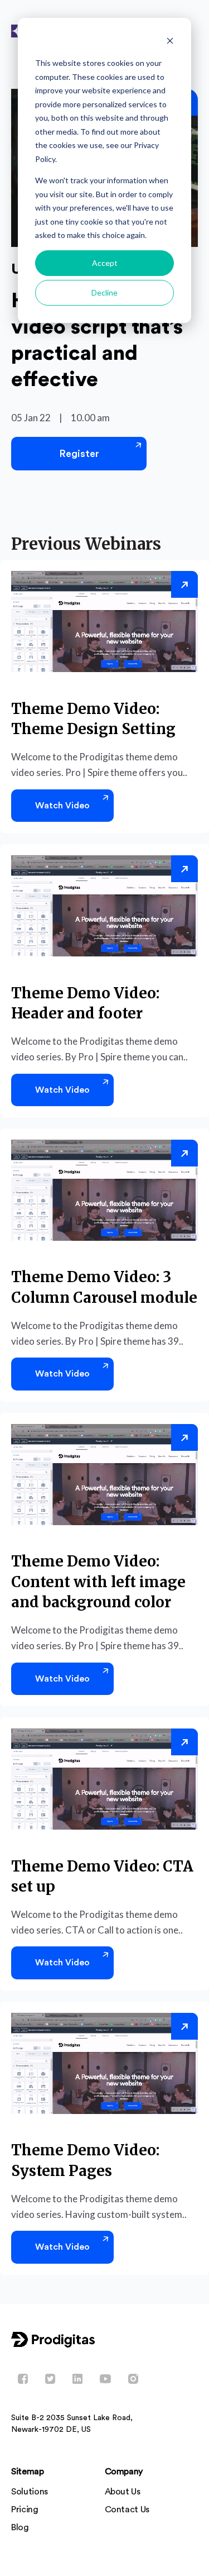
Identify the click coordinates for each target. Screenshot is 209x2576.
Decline (104, 292)
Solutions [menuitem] (30, 2492)
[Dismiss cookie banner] (170, 42)
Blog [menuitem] (20, 2527)
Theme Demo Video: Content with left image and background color (98, 1582)
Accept (105, 263)
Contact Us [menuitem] (127, 2510)
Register (79, 454)
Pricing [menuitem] (25, 2510)
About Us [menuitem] (123, 2492)
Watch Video (62, 806)
